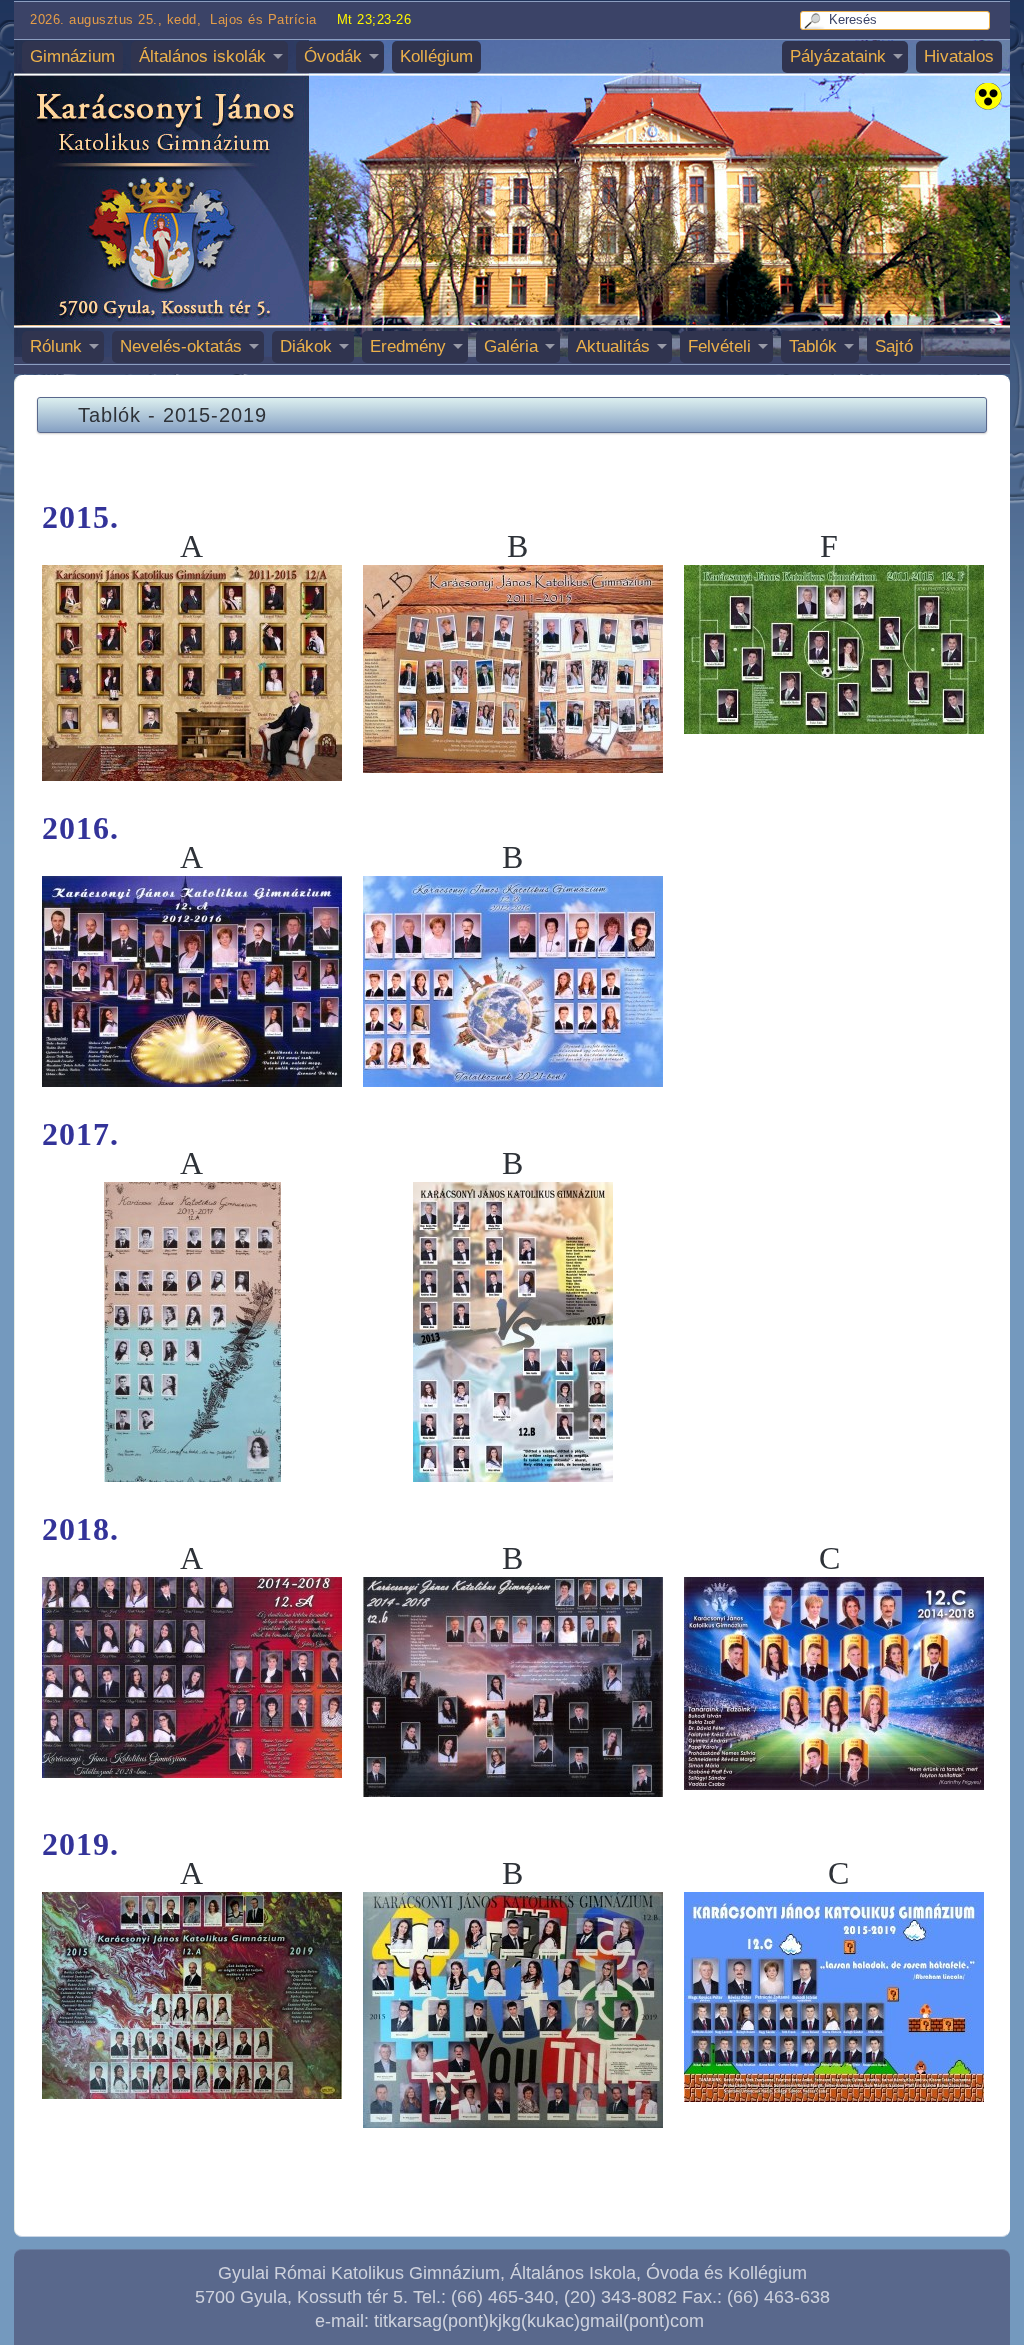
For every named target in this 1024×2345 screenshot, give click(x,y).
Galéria (511, 346)
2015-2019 (215, 415)
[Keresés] (815, 20)
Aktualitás (613, 346)
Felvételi (719, 346)
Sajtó (894, 346)
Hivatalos (959, 56)
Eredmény (408, 346)
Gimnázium (72, 56)
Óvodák (333, 56)
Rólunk (56, 346)
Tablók (813, 346)
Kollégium (436, 56)
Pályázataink (838, 56)
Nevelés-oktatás (181, 346)
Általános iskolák (202, 56)
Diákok (306, 346)
